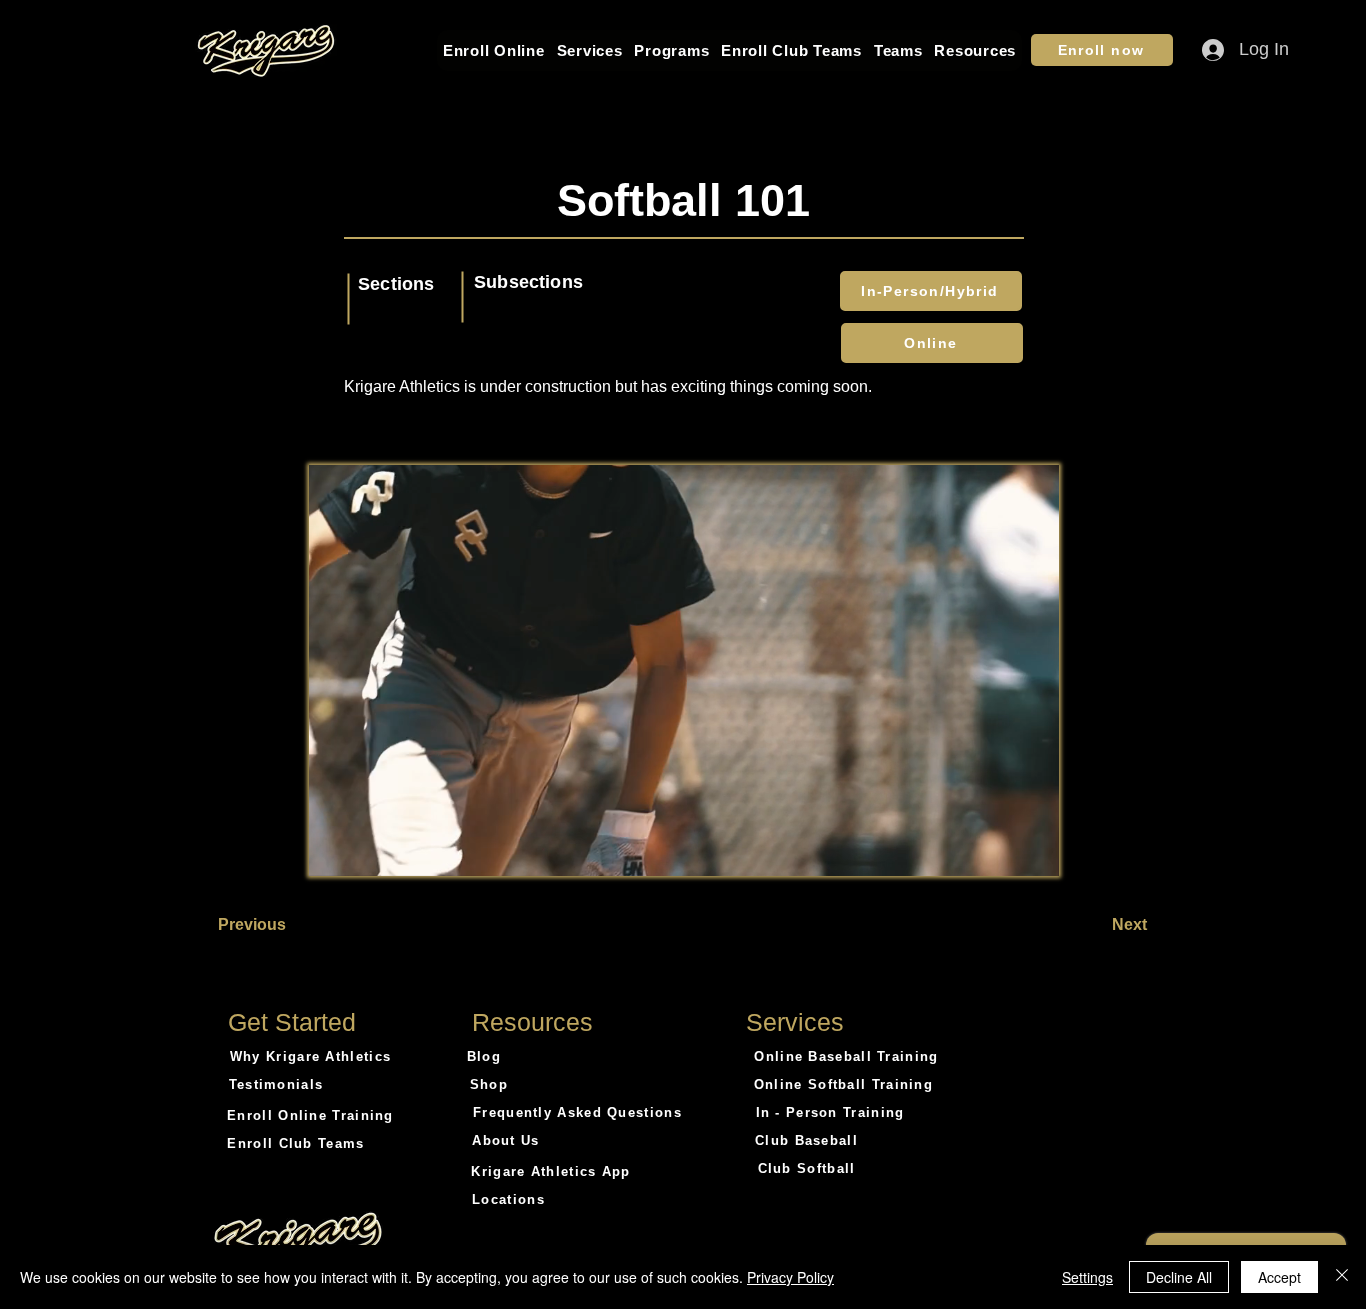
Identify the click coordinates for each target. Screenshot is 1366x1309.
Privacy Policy (790, 1277)
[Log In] (1195, 49)
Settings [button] (1087, 1277)
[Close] (1342, 1277)
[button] (494, 50)
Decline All (1179, 1277)
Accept (1279, 1277)
